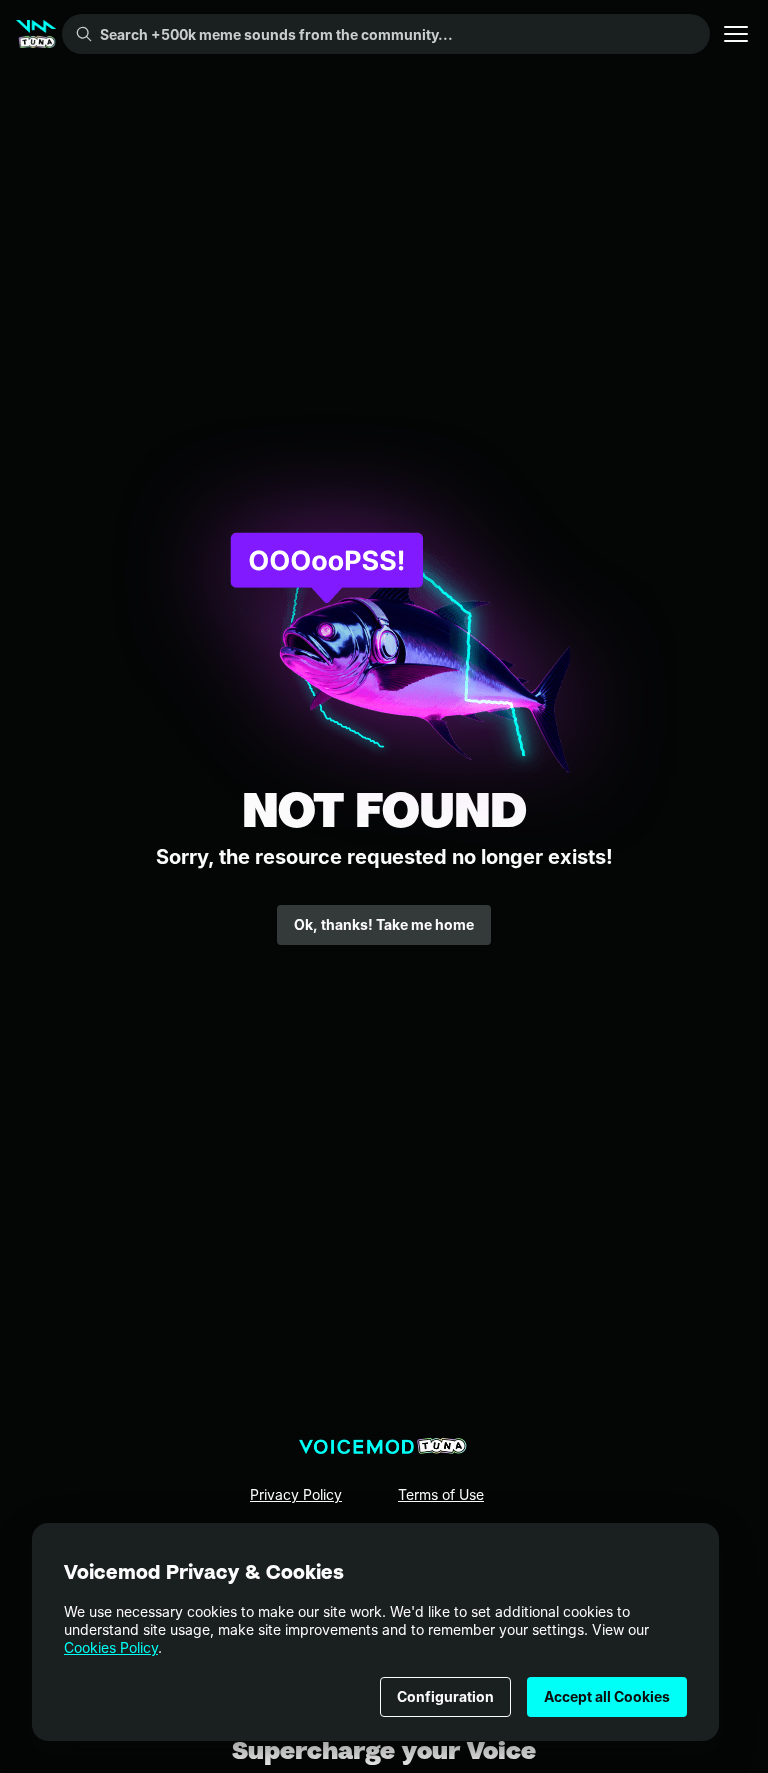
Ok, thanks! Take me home (384, 924)
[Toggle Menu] (736, 34)
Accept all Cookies (607, 1696)
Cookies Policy (111, 1647)
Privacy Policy (296, 1494)
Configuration (445, 1696)
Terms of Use (441, 1494)
